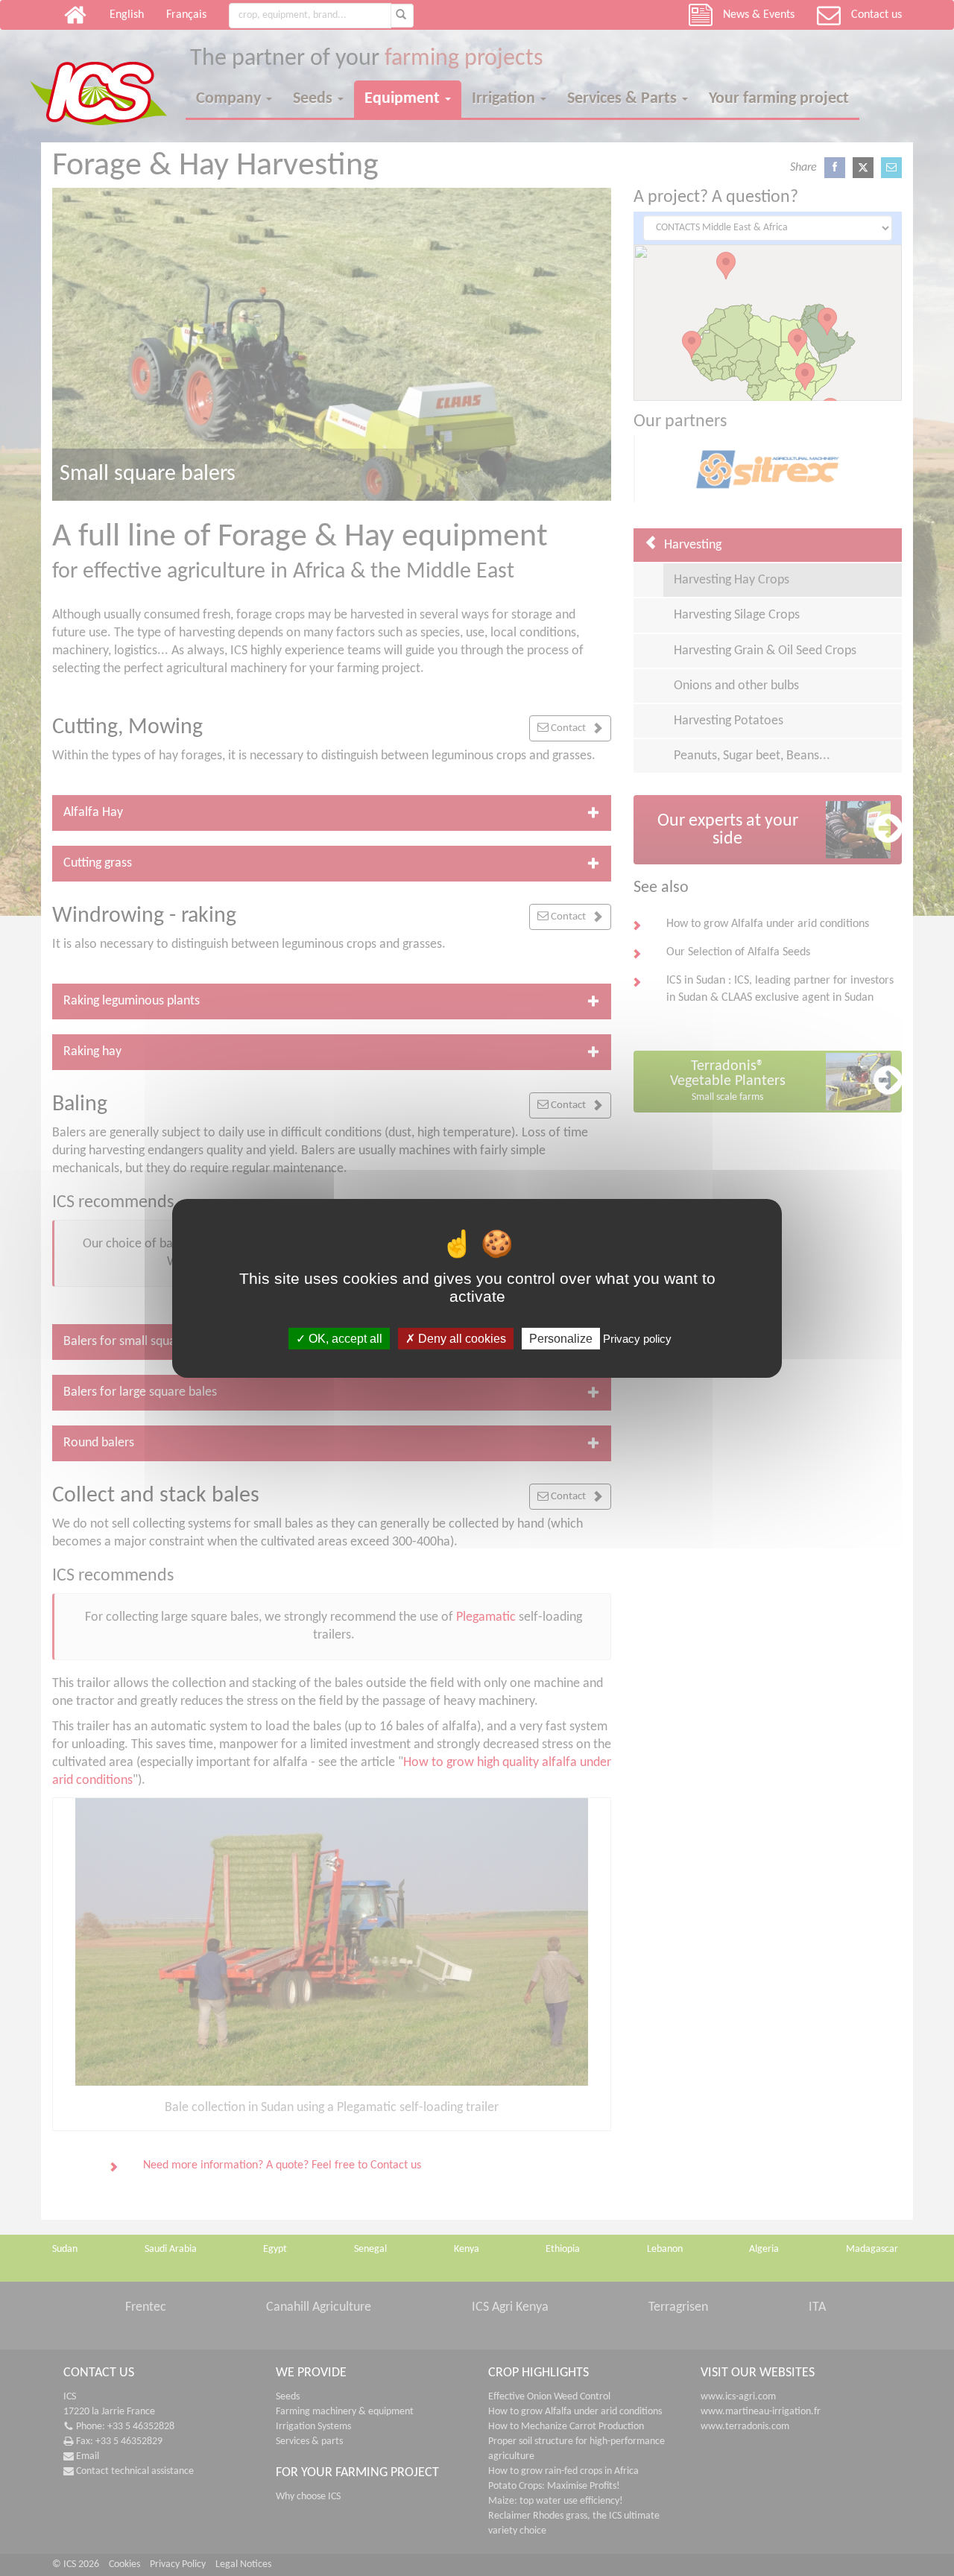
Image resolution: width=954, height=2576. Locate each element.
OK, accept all (344, 1338)
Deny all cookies (461, 1338)
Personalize (561, 1338)
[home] (108, 80)
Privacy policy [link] (637, 1338)
